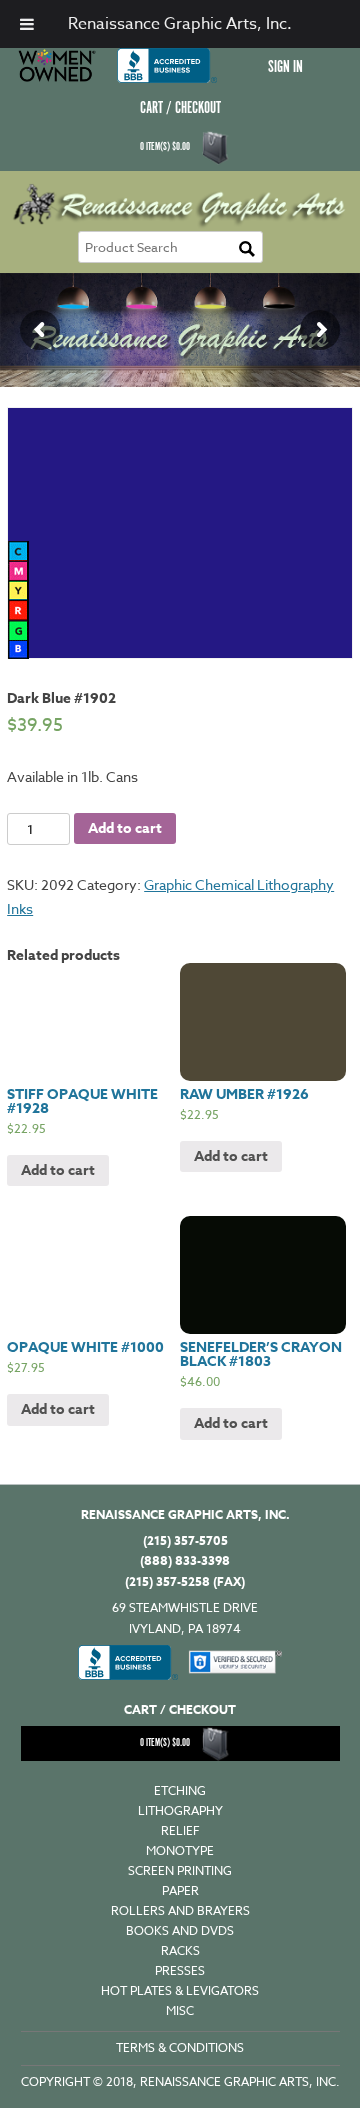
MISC (180, 2010)
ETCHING (180, 1790)
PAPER (180, 1890)
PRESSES (180, 1970)
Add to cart (125, 828)
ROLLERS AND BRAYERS (180, 1910)
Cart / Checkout (180, 108)
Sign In (285, 67)
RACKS (180, 1950)
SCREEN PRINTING (180, 1870)
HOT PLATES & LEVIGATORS (180, 1990)
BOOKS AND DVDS (180, 1930)
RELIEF (180, 1830)
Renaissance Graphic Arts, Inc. (180, 24)
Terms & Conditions (180, 2047)
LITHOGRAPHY (180, 1810)
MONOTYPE (180, 1850)
